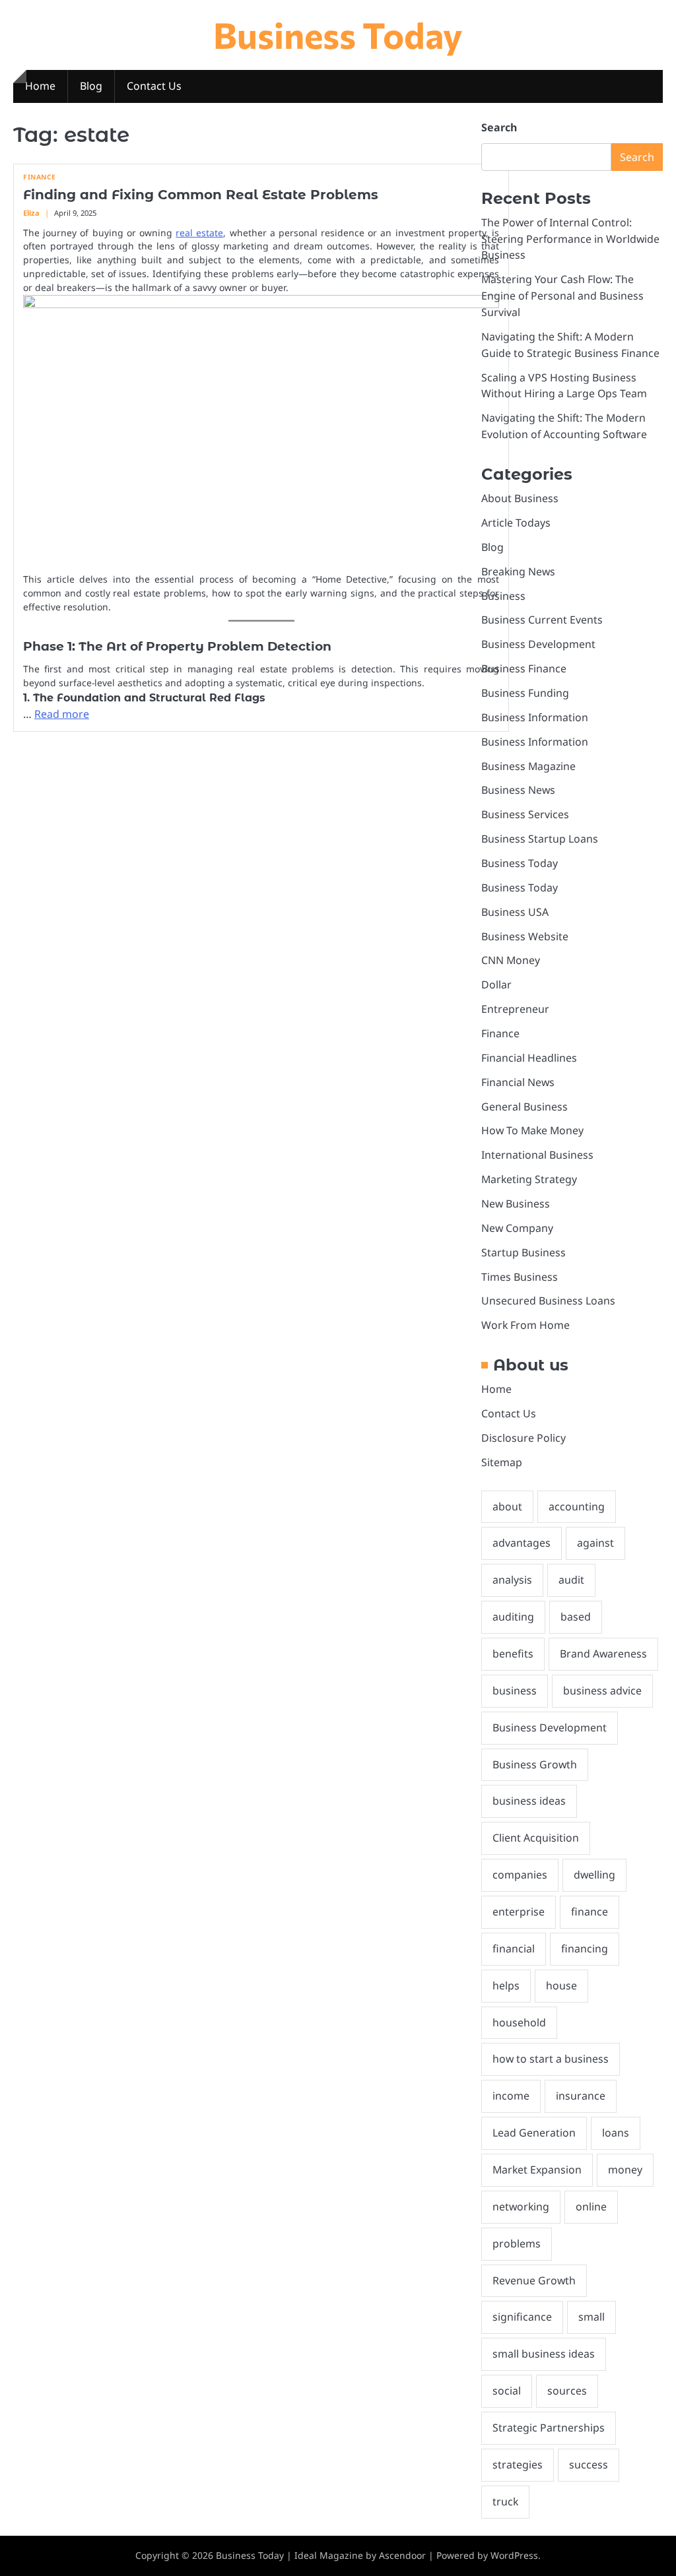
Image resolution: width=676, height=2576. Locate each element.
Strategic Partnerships (549, 2428)
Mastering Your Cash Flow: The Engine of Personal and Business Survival (562, 296)
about (507, 1506)
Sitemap (502, 1462)
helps (506, 1985)
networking (521, 2206)
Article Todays (516, 523)
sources (567, 2391)
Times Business (520, 1277)
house (561, 1985)
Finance (40, 177)
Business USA (515, 912)
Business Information (535, 717)
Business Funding (525, 693)
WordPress (514, 2555)
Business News (518, 790)
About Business (520, 498)
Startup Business (524, 1252)
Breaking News (518, 571)
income (511, 2096)
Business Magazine (528, 766)
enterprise (519, 1912)
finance (590, 1912)
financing (585, 1948)
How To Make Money (532, 1130)
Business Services (525, 814)
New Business (516, 1204)
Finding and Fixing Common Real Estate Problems (201, 195)
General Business (524, 1107)
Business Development (538, 644)
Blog (91, 86)
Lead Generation (534, 2133)
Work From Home (525, 1325)
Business (503, 596)
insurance (581, 2096)
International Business (537, 1155)
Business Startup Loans (540, 839)
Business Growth (535, 1764)
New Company (517, 1228)
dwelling (594, 1875)
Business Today (338, 34)
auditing (513, 1617)
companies (520, 1875)
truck (505, 2501)
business (515, 1690)
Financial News (518, 1082)
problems (517, 2243)
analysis (512, 1580)
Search (499, 127)
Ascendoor (402, 2555)
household (519, 2022)
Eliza (31, 213)
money (625, 2170)
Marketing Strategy (529, 1179)
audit (571, 1580)
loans (616, 2133)
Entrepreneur (515, 1009)
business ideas (529, 1801)
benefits (513, 1654)
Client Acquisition (536, 1838)
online (591, 2206)
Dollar (496, 984)
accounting (577, 1506)
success (589, 2464)
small (591, 2317)
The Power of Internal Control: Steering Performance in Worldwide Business (570, 239)
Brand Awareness (603, 1654)
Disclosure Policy (524, 1438)
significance (522, 2317)
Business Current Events (542, 620)
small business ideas (544, 2354)
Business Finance (524, 668)
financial (514, 1948)
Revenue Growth (534, 2280)
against (595, 1543)
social (507, 2391)
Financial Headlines (529, 1058)
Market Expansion (537, 2170)
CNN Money (511, 960)
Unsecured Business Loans (548, 1301)
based (576, 1617)
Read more (62, 714)
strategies (518, 2464)
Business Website (525, 936)
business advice (602, 1690)
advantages (522, 1543)
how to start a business (551, 2059)
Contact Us (154, 86)
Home (40, 86)
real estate (199, 233)
